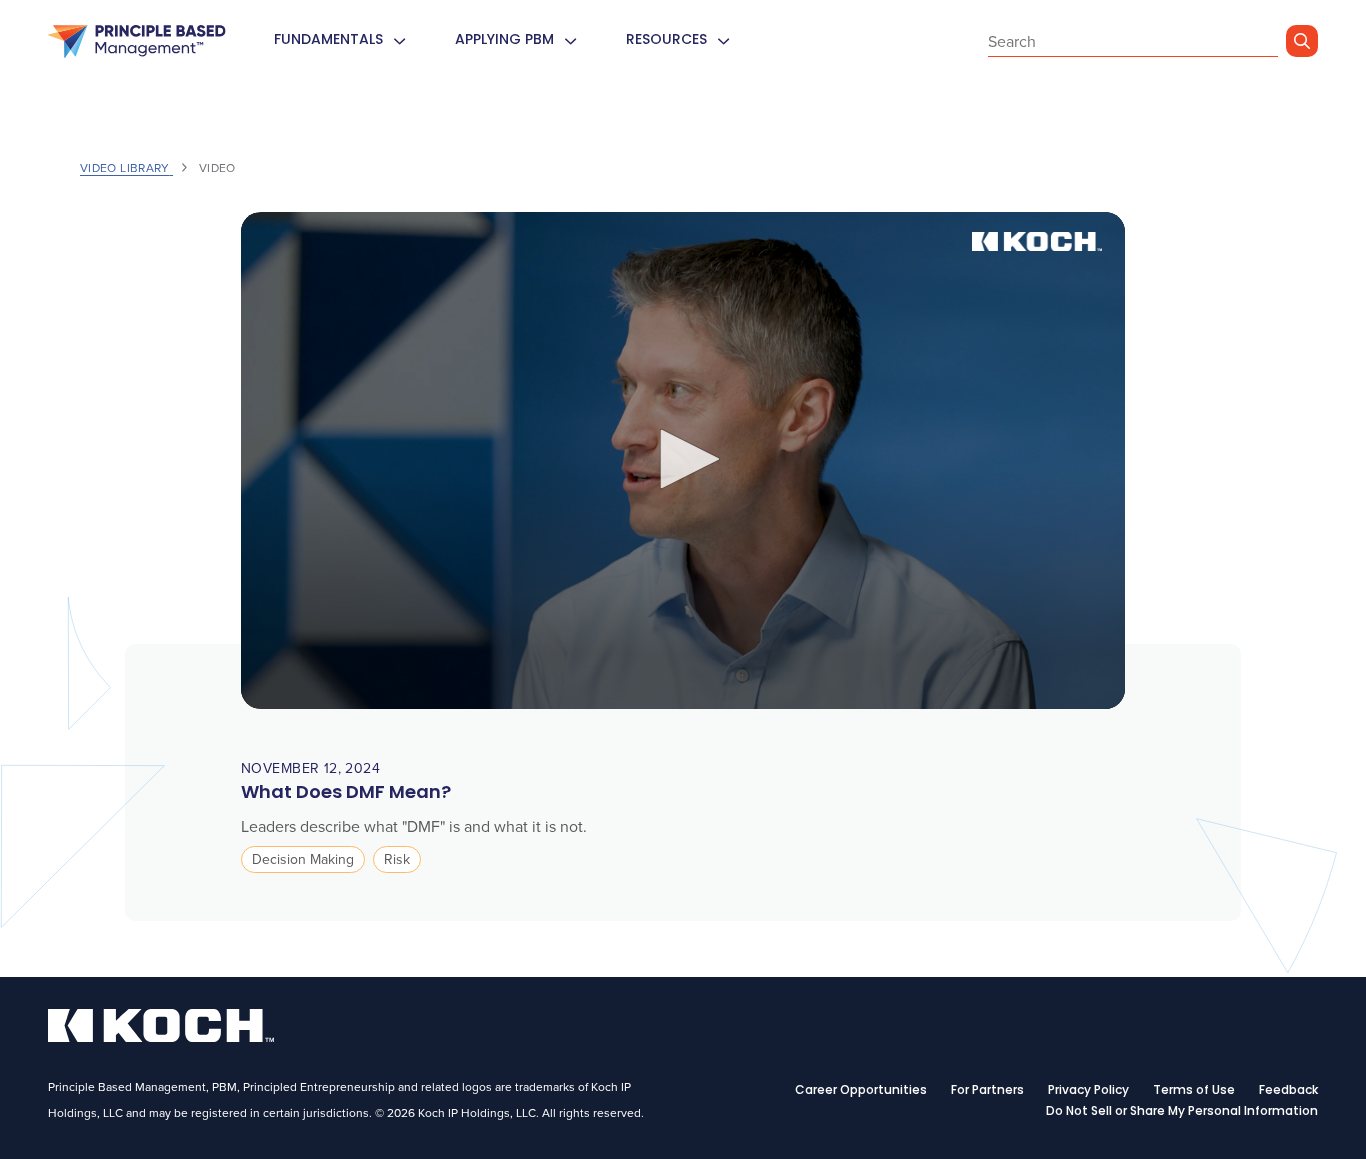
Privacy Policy (1088, 1091)
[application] (683, 460)
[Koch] (137, 42)
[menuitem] (399, 41)
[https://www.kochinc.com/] (161, 1036)
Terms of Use (1194, 1091)
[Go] (1302, 41)
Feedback (1288, 1091)
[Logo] (1038, 241)
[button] (683, 459)
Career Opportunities (861, 1091)
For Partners (987, 1091)
